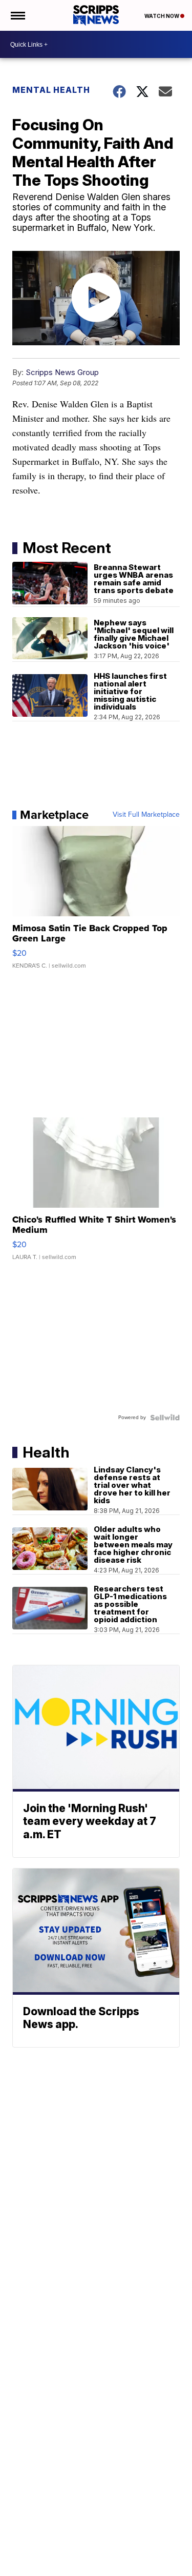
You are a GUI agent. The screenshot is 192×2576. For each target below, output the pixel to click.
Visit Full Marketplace (146, 815)
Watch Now (162, 16)
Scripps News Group (62, 372)
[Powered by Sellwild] (165, 1418)
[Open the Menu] (17, 15)
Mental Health (51, 90)
